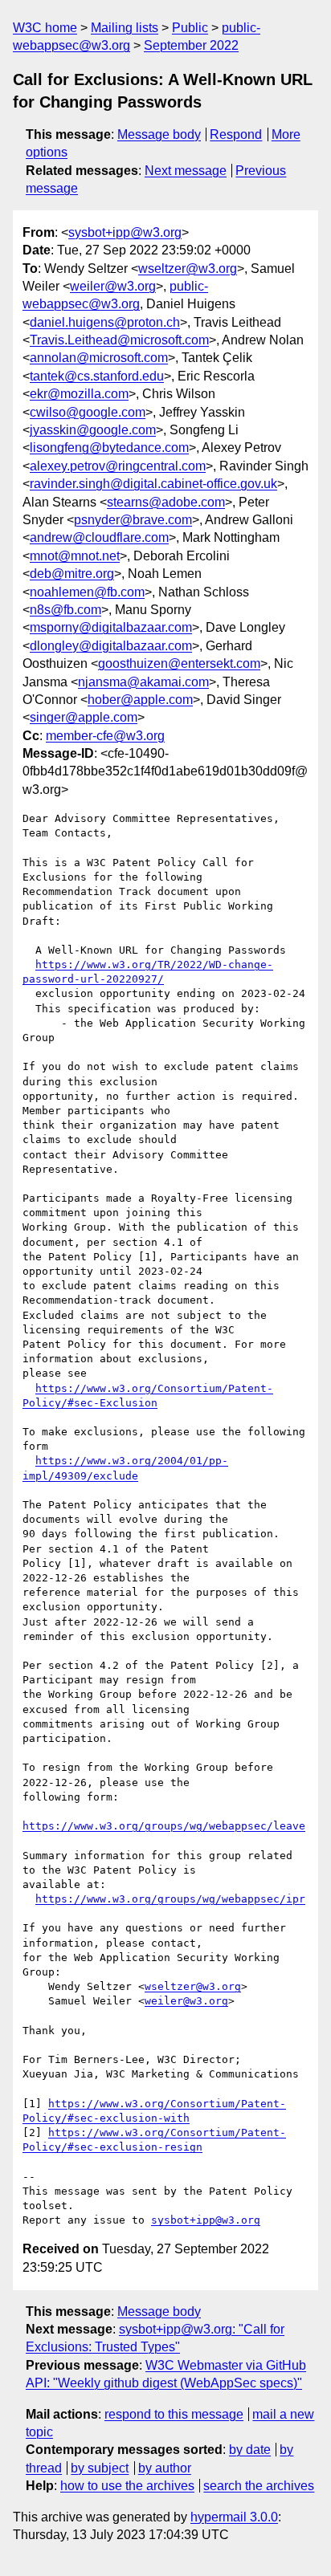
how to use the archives (127, 2486)
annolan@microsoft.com (99, 358)
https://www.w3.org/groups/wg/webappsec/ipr (170, 1899)
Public (190, 28)
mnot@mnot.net (75, 556)
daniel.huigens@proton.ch (105, 322)
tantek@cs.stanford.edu (97, 376)
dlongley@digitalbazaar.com (111, 646)
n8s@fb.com (65, 610)
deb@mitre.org (72, 574)
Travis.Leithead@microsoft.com (119, 340)
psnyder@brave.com (133, 520)
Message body (159, 134)
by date (250, 2450)
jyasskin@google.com (93, 430)
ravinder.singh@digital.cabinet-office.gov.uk (153, 484)
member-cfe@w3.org (105, 736)
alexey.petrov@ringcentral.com (118, 466)
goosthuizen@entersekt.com (179, 663)
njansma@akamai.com (143, 682)
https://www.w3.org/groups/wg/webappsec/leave (164, 1826)
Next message (186, 171)
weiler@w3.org (113, 286)
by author (165, 2468)
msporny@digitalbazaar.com (111, 627)
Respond (236, 134)
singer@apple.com (84, 717)
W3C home (45, 28)
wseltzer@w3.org (188, 269)
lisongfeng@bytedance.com (109, 448)
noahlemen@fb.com (87, 592)
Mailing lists (125, 28)
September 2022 (191, 45)
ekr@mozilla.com (79, 394)
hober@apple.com (140, 700)
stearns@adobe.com (166, 502)
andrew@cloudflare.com (99, 537)
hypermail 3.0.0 (234, 2517)
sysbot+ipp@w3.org (125, 232)
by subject (100, 2468)
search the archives (259, 2486)
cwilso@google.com (88, 412)
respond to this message (174, 2414)
